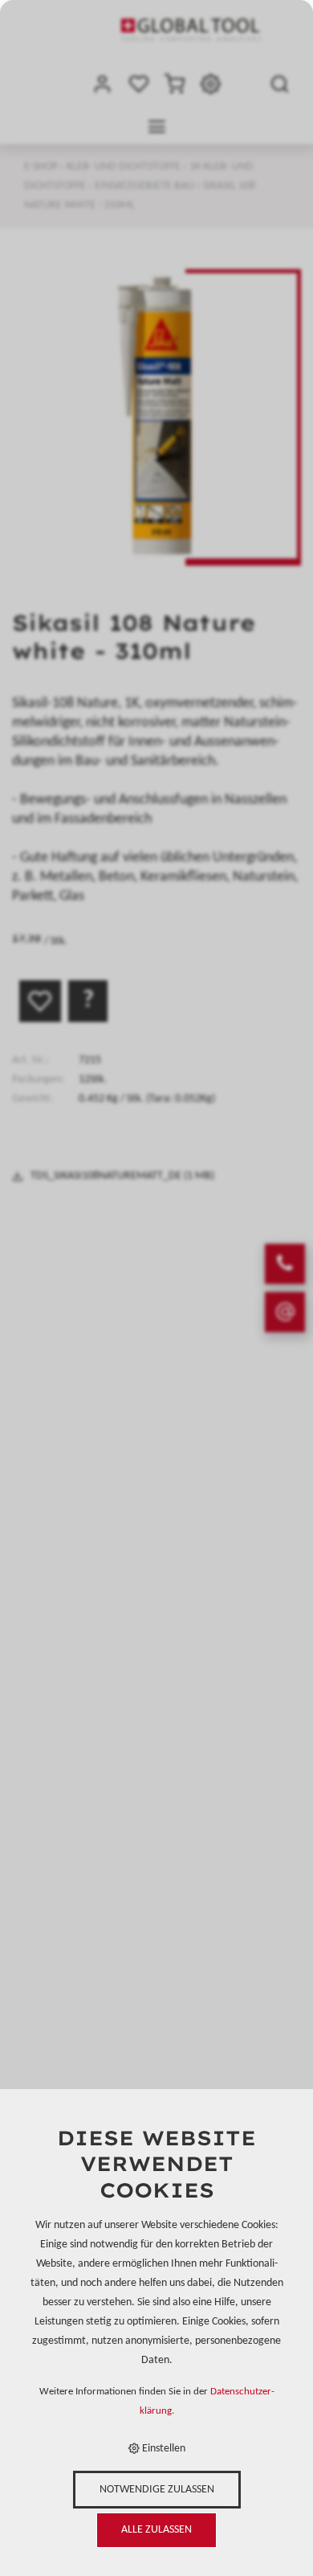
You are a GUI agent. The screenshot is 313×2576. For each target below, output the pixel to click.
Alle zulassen (156, 2530)
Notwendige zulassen (157, 2490)
